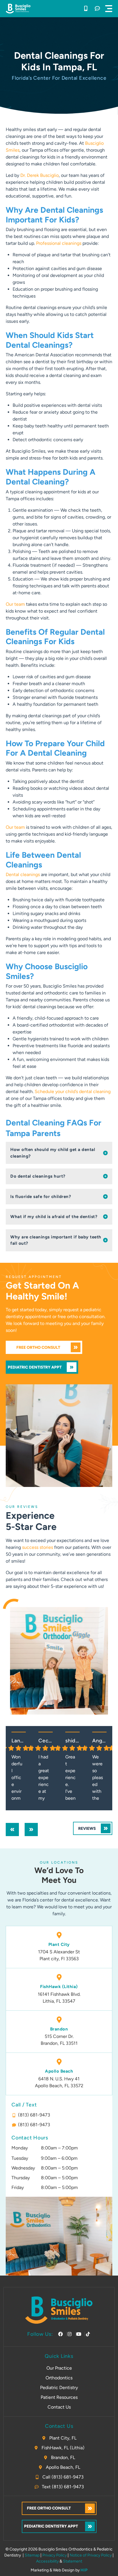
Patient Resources (59, 2397)
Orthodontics (59, 2378)
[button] (109, 9)
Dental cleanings (23, 874)
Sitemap (32, 2555)
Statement (73, 2561)
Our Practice (59, 2368)
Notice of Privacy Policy (91, 2555)
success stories (38, 1547)
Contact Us (59, 2407)
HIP (84, 2570)
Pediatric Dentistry (59, 2388)
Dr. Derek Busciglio (40, 175)
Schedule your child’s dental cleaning (73, 1091)
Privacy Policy (55, 2555)
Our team (15, 604)
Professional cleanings (59, 243)
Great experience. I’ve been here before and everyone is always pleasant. (71, 1778)
